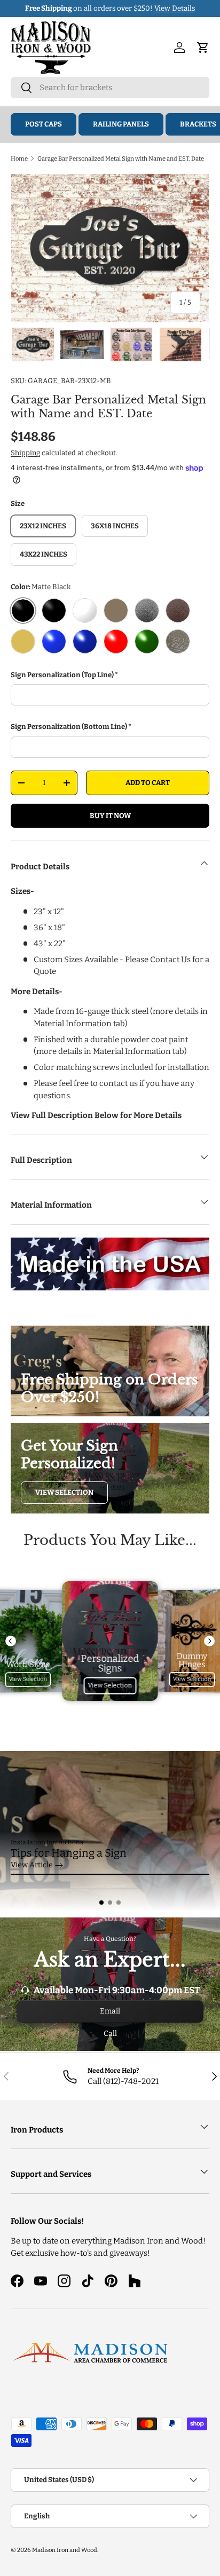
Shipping (25, 453)
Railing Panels (121, 124)
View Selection (64, 1492)
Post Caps (44, 124)
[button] (101, 1903)
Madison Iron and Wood (65, 2550)
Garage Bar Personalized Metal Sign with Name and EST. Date (121, 158)
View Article (32, 1865)
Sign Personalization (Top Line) (62, 675)
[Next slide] (209, 1641)
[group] (110, 1831)
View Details (175, 8)
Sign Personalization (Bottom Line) (69, 727)
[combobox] (110, 88)
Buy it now (110, 816)
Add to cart (148, 783)
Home (19, 158)
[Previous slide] (11, 1641)
